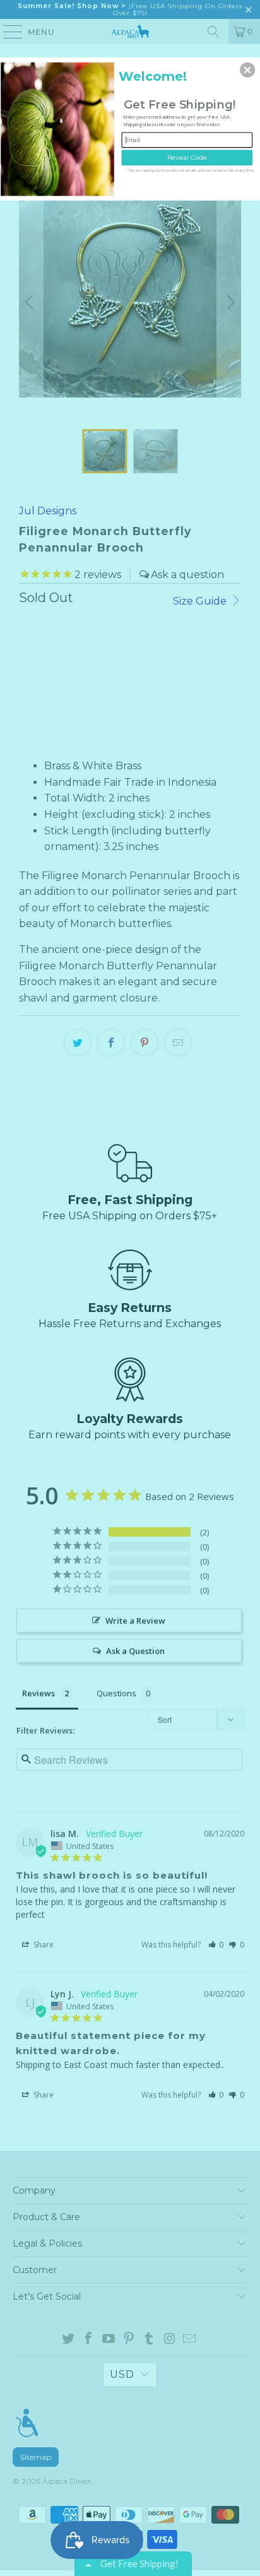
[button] (247, 69)
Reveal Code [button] (187, 157)
